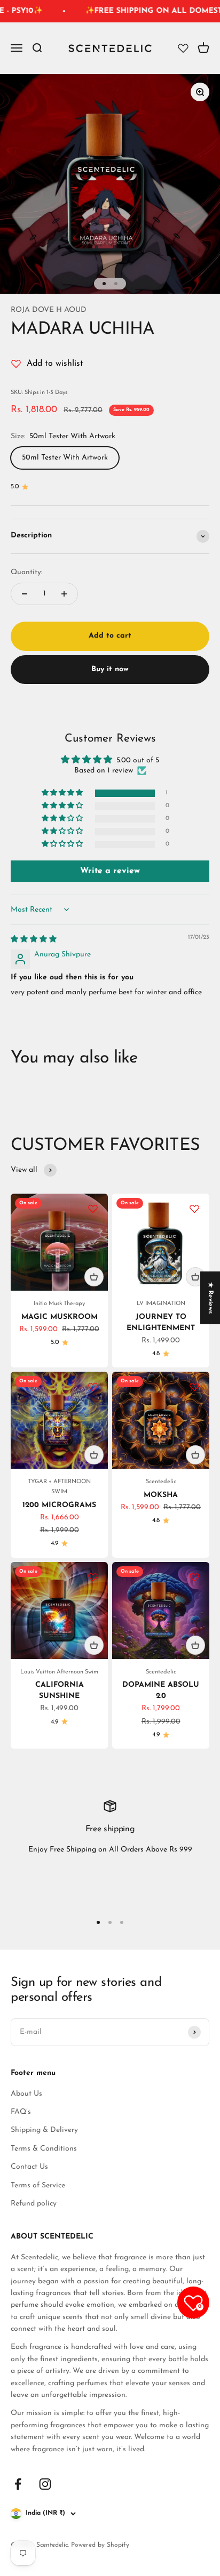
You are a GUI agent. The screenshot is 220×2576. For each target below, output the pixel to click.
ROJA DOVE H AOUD (49, 310)
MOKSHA (161, 1495)
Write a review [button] (110, 871)
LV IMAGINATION (161, 1304)
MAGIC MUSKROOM (60, 1317)
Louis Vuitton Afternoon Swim (59, 1672)
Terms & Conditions (44, 2149)
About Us (26, 2094)
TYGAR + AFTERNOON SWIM (59, 1487)
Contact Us (29, 2167)
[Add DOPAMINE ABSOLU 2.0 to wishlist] (194, 1577)
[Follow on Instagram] (45, 2484)
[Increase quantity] (64, 594)
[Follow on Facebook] (18, 2484)
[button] (63, 793)
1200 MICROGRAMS (59, 1505)
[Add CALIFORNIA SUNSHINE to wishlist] (93, 1577)
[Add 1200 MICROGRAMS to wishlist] (93, 1387)
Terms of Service (38, 2185)
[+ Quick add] (94, 1277)
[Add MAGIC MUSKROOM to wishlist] (93, 1209)
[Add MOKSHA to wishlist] (194, 1387)
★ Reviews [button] (210, 1298)
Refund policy (34, 2204)
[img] (34, 940)
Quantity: (26, 572)
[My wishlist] (183, 49)
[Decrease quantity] (25, 594)
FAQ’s (21, 2112)
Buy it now (110, 669)
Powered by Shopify (100, 2545)
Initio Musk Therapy (59, 1304)
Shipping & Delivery (44, 2130)
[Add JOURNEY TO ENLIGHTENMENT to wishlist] (194, 1209)
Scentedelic (161, 1482)
